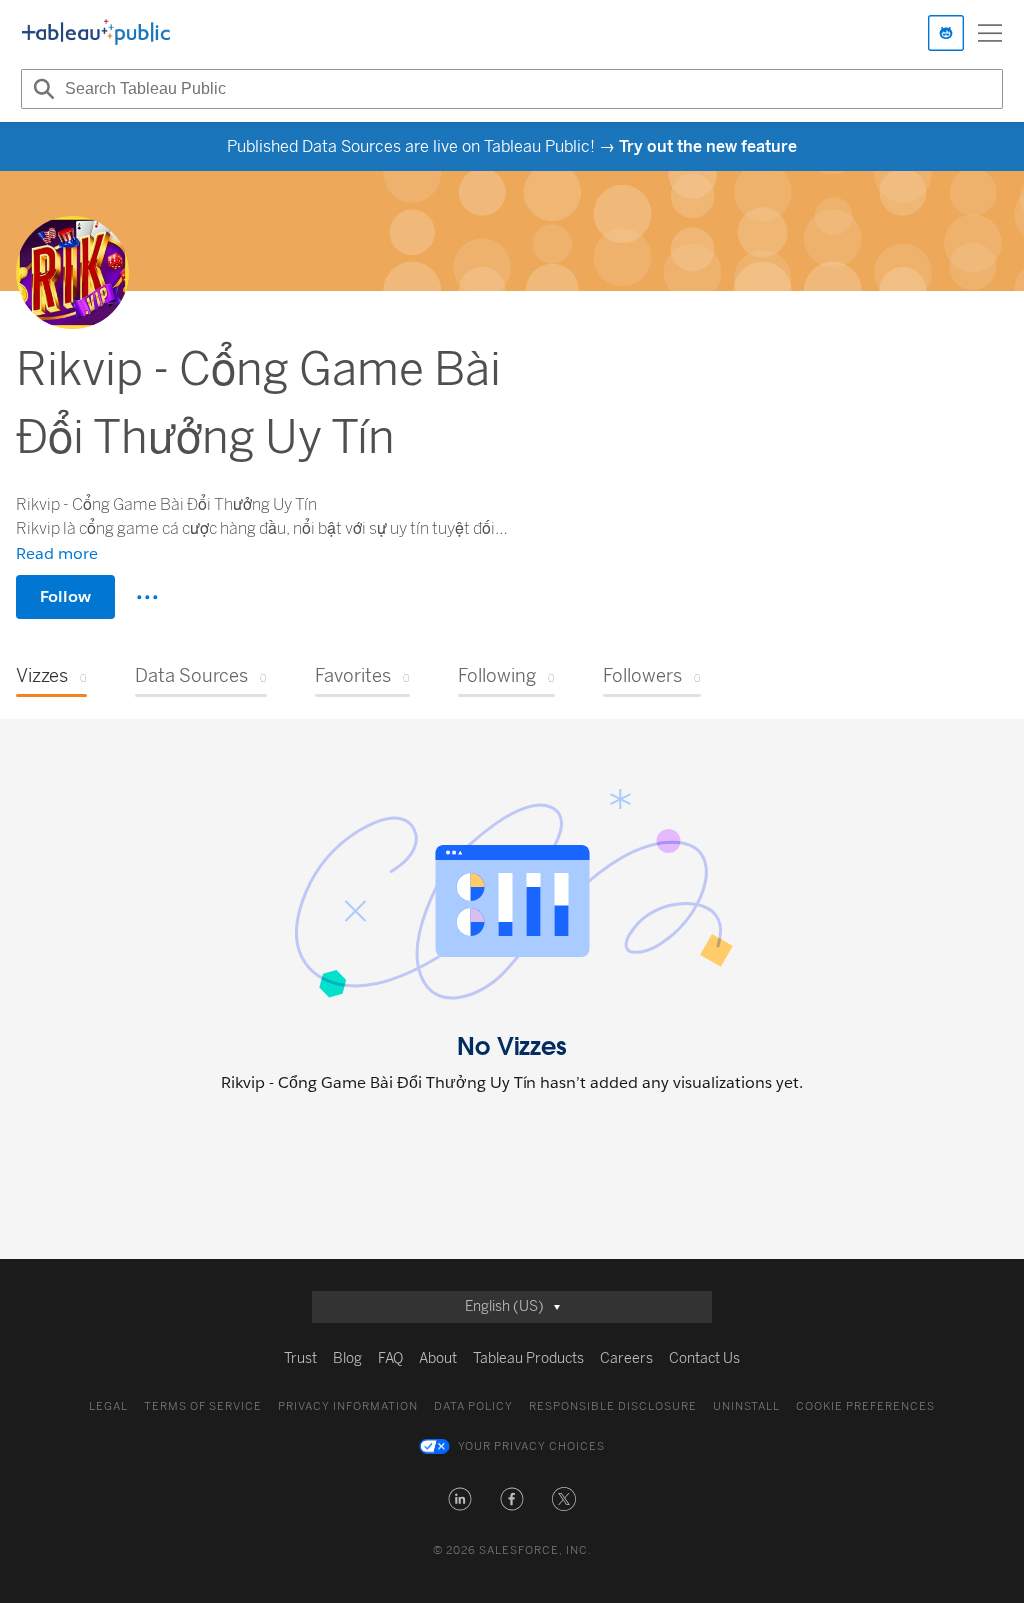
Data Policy (473, 1406)
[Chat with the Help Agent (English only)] (946, 33)
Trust (300, 1358)
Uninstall (746, 1406)
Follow (65, 596)
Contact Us (704, 1358)
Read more (57, 553)
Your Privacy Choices (531, 1446)
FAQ (390, 1358)
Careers (626, 1358)
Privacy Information (348, 1406)
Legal (108, 1406)
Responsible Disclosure (613, 1406)
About (438, 1358)
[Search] (41, 89)
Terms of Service (203, 1406)
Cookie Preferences (865, 1406)
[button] (460, 1499)
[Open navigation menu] (990, 33)
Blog (347, 1358)
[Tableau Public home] (96, 33)
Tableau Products (528, 1358)
